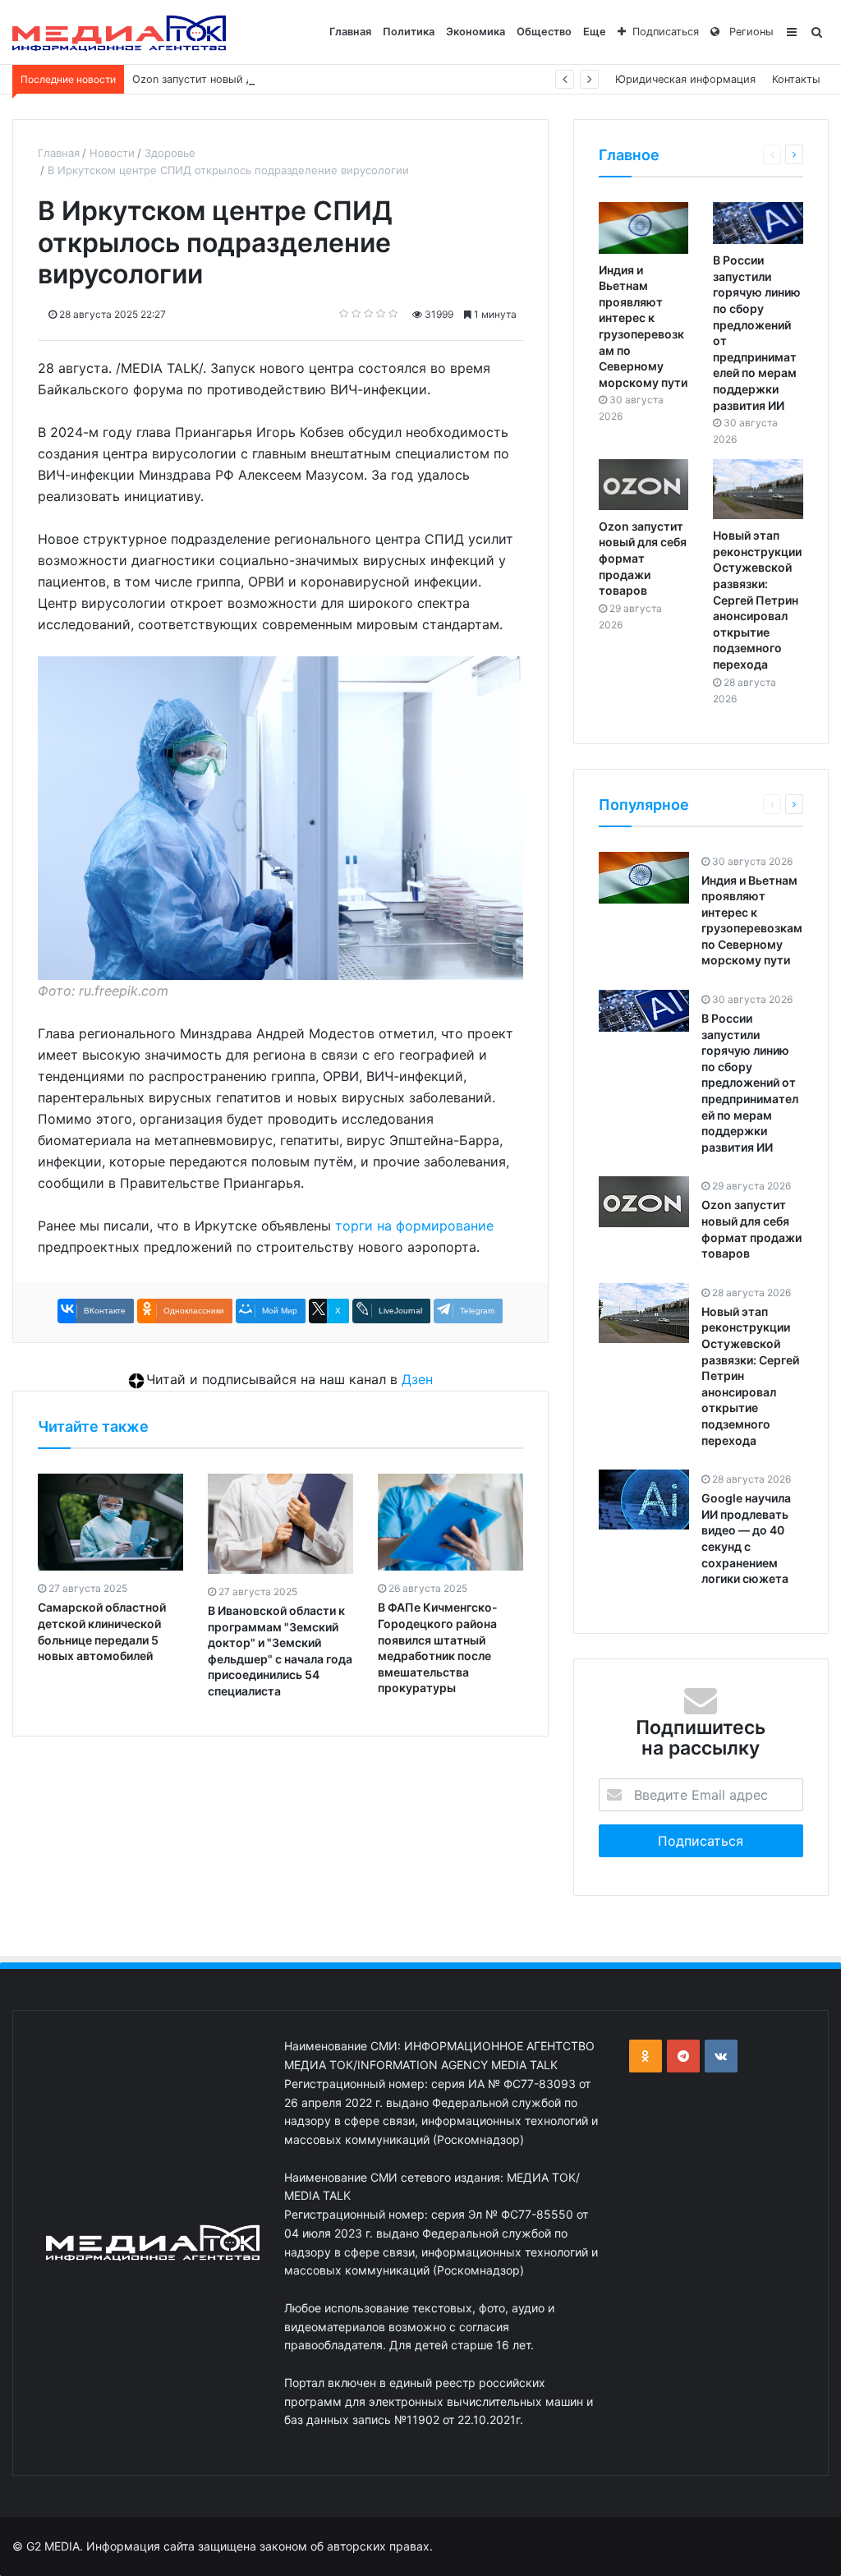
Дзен (417, 1379)
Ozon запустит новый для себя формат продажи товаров (282, 79)
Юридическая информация (685, 79)
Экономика (476, 32)
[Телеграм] (683, 2056)
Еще (595, 32)
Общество (544, 32)
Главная (350, 32)
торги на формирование (414, 1226)
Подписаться (666, 32)
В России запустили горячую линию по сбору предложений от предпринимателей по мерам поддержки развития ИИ (750, 1083)
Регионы (750, 32)
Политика (409, 32)
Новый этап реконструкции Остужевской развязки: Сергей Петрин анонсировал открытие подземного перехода (757, 600)
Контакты (796, 79)
